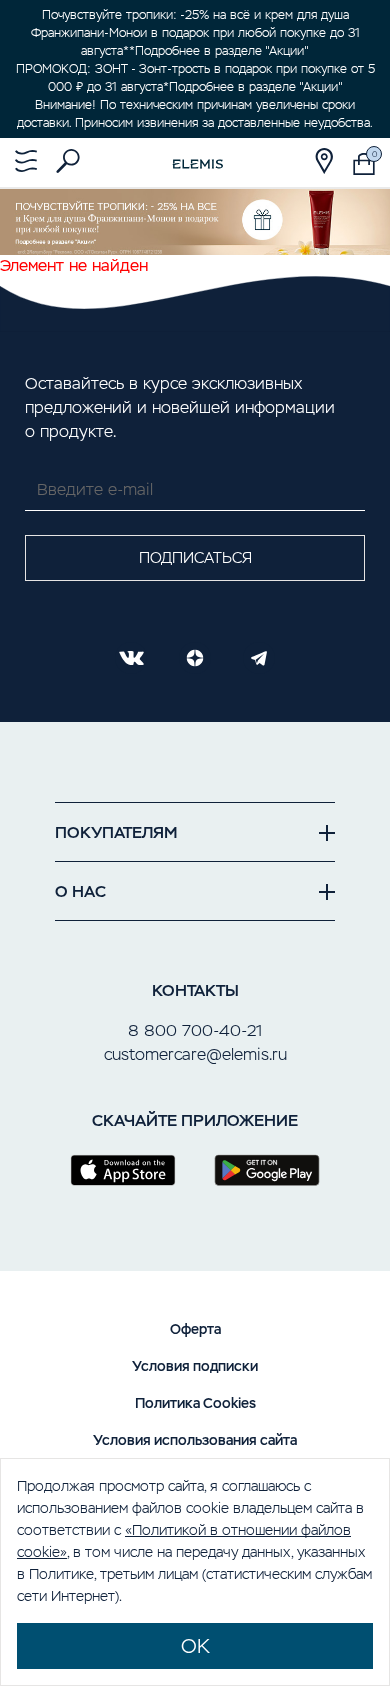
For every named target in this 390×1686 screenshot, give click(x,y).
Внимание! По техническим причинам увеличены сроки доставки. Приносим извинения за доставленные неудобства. (195, 114)
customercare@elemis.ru (195, 1054)
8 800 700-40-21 (195, 1030)
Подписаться (195, 557)
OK (195, 1646)
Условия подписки (195, 1366)
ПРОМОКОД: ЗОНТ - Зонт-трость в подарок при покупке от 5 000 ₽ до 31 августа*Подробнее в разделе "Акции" (195, 78)
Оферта (195, 1329)
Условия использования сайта (195, 1440)
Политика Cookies (195, 1403)
